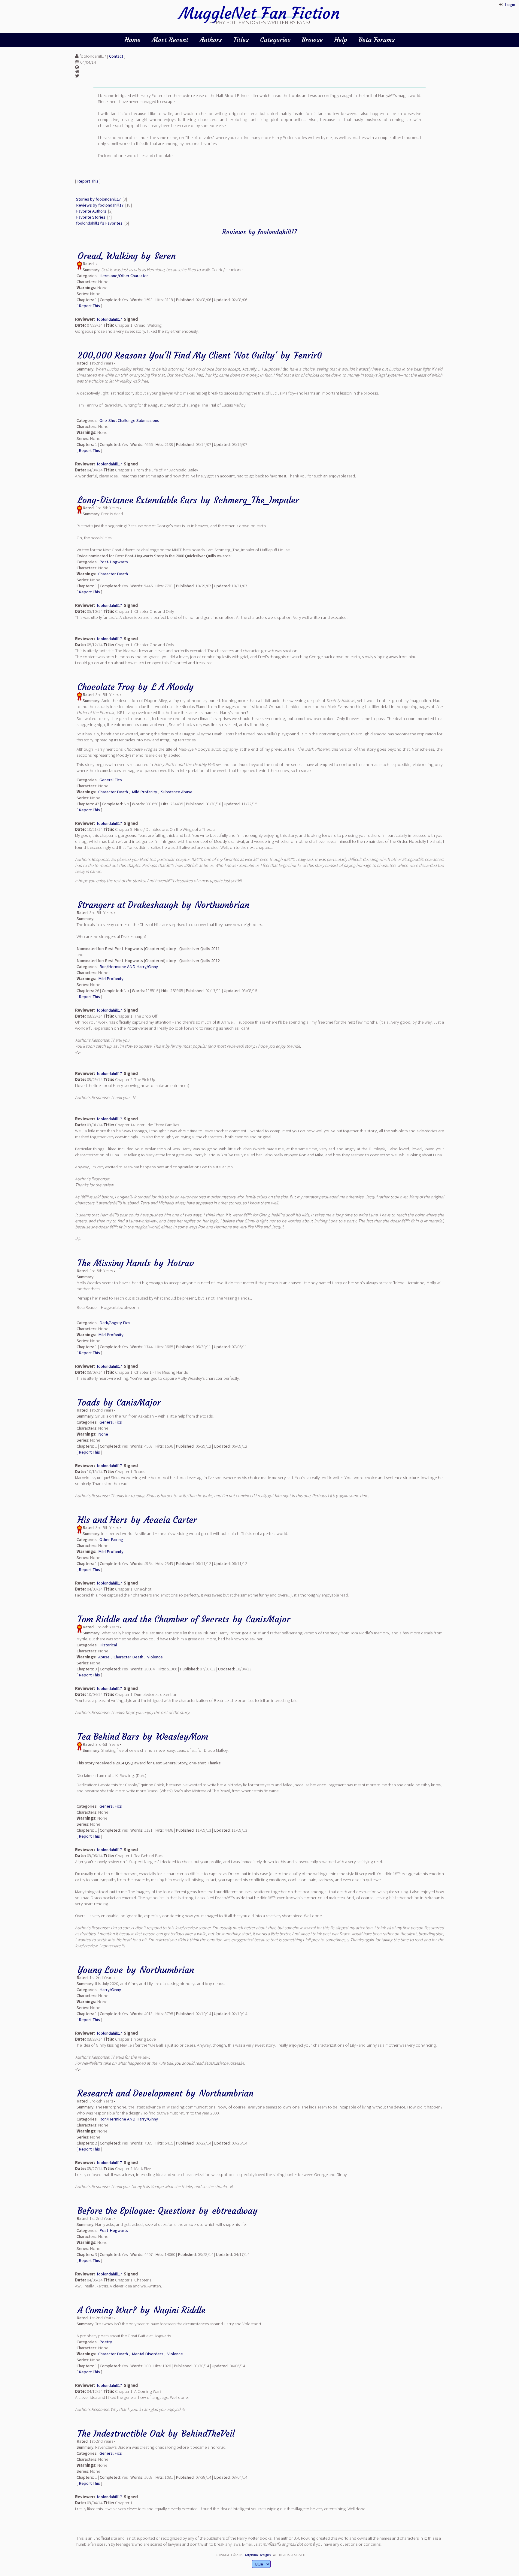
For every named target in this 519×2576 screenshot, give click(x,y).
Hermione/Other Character (124, 276)
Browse (312, 40)
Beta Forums (377, 40)
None (103, 1434)
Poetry (106, 2342)
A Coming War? (107, 2310)
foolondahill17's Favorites (99, 223)
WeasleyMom (182, 1737)
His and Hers (102, 1520)
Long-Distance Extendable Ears (137, 500)
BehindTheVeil (208, 2434)
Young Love (100, 1970)
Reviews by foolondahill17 (100, 205)
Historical (108, 1645)
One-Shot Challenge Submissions (129, 420)
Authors (211, 40)
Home (133, 40)
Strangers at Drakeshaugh (128, 905)
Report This (88, 181)
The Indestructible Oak (121, 2434)
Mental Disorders (148, 2354)
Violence (155, 1657)
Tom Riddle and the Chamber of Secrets (153, 1619)
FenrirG (308, 355)
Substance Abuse (177, 792)
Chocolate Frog (106, 687)
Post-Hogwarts (114, 562)
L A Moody (173, 687)
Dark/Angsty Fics (115, 1323)
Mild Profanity (144, 792)
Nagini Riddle (179, 2310)
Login (510, 5)
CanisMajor (139, 1402)
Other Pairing (111, 1539)
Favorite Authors (91, 211)
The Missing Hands (114, 1263)
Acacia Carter (170, 1520)
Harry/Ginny (110, 1990)
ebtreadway (235, 2211)
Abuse (104, 1657)
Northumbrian (222, 905)
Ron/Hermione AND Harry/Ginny (129, 967)
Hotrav (181, 1263)
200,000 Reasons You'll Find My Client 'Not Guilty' (177, 355)
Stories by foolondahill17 (98, 199)
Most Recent (170, 40)
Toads (89, 1402)
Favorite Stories (91, 217)
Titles (241, 40)
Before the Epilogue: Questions (136, 2211)
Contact (116, 56)
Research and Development (130, 2093)
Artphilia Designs (258, 2555)
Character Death (113, 574)
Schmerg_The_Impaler (256, 500)
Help (341, 40)
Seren (165, 256)
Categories (275, 40)
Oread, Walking (108, 256)
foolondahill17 (109, 319)
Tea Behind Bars (108, 1737)
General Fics (111, 780)
